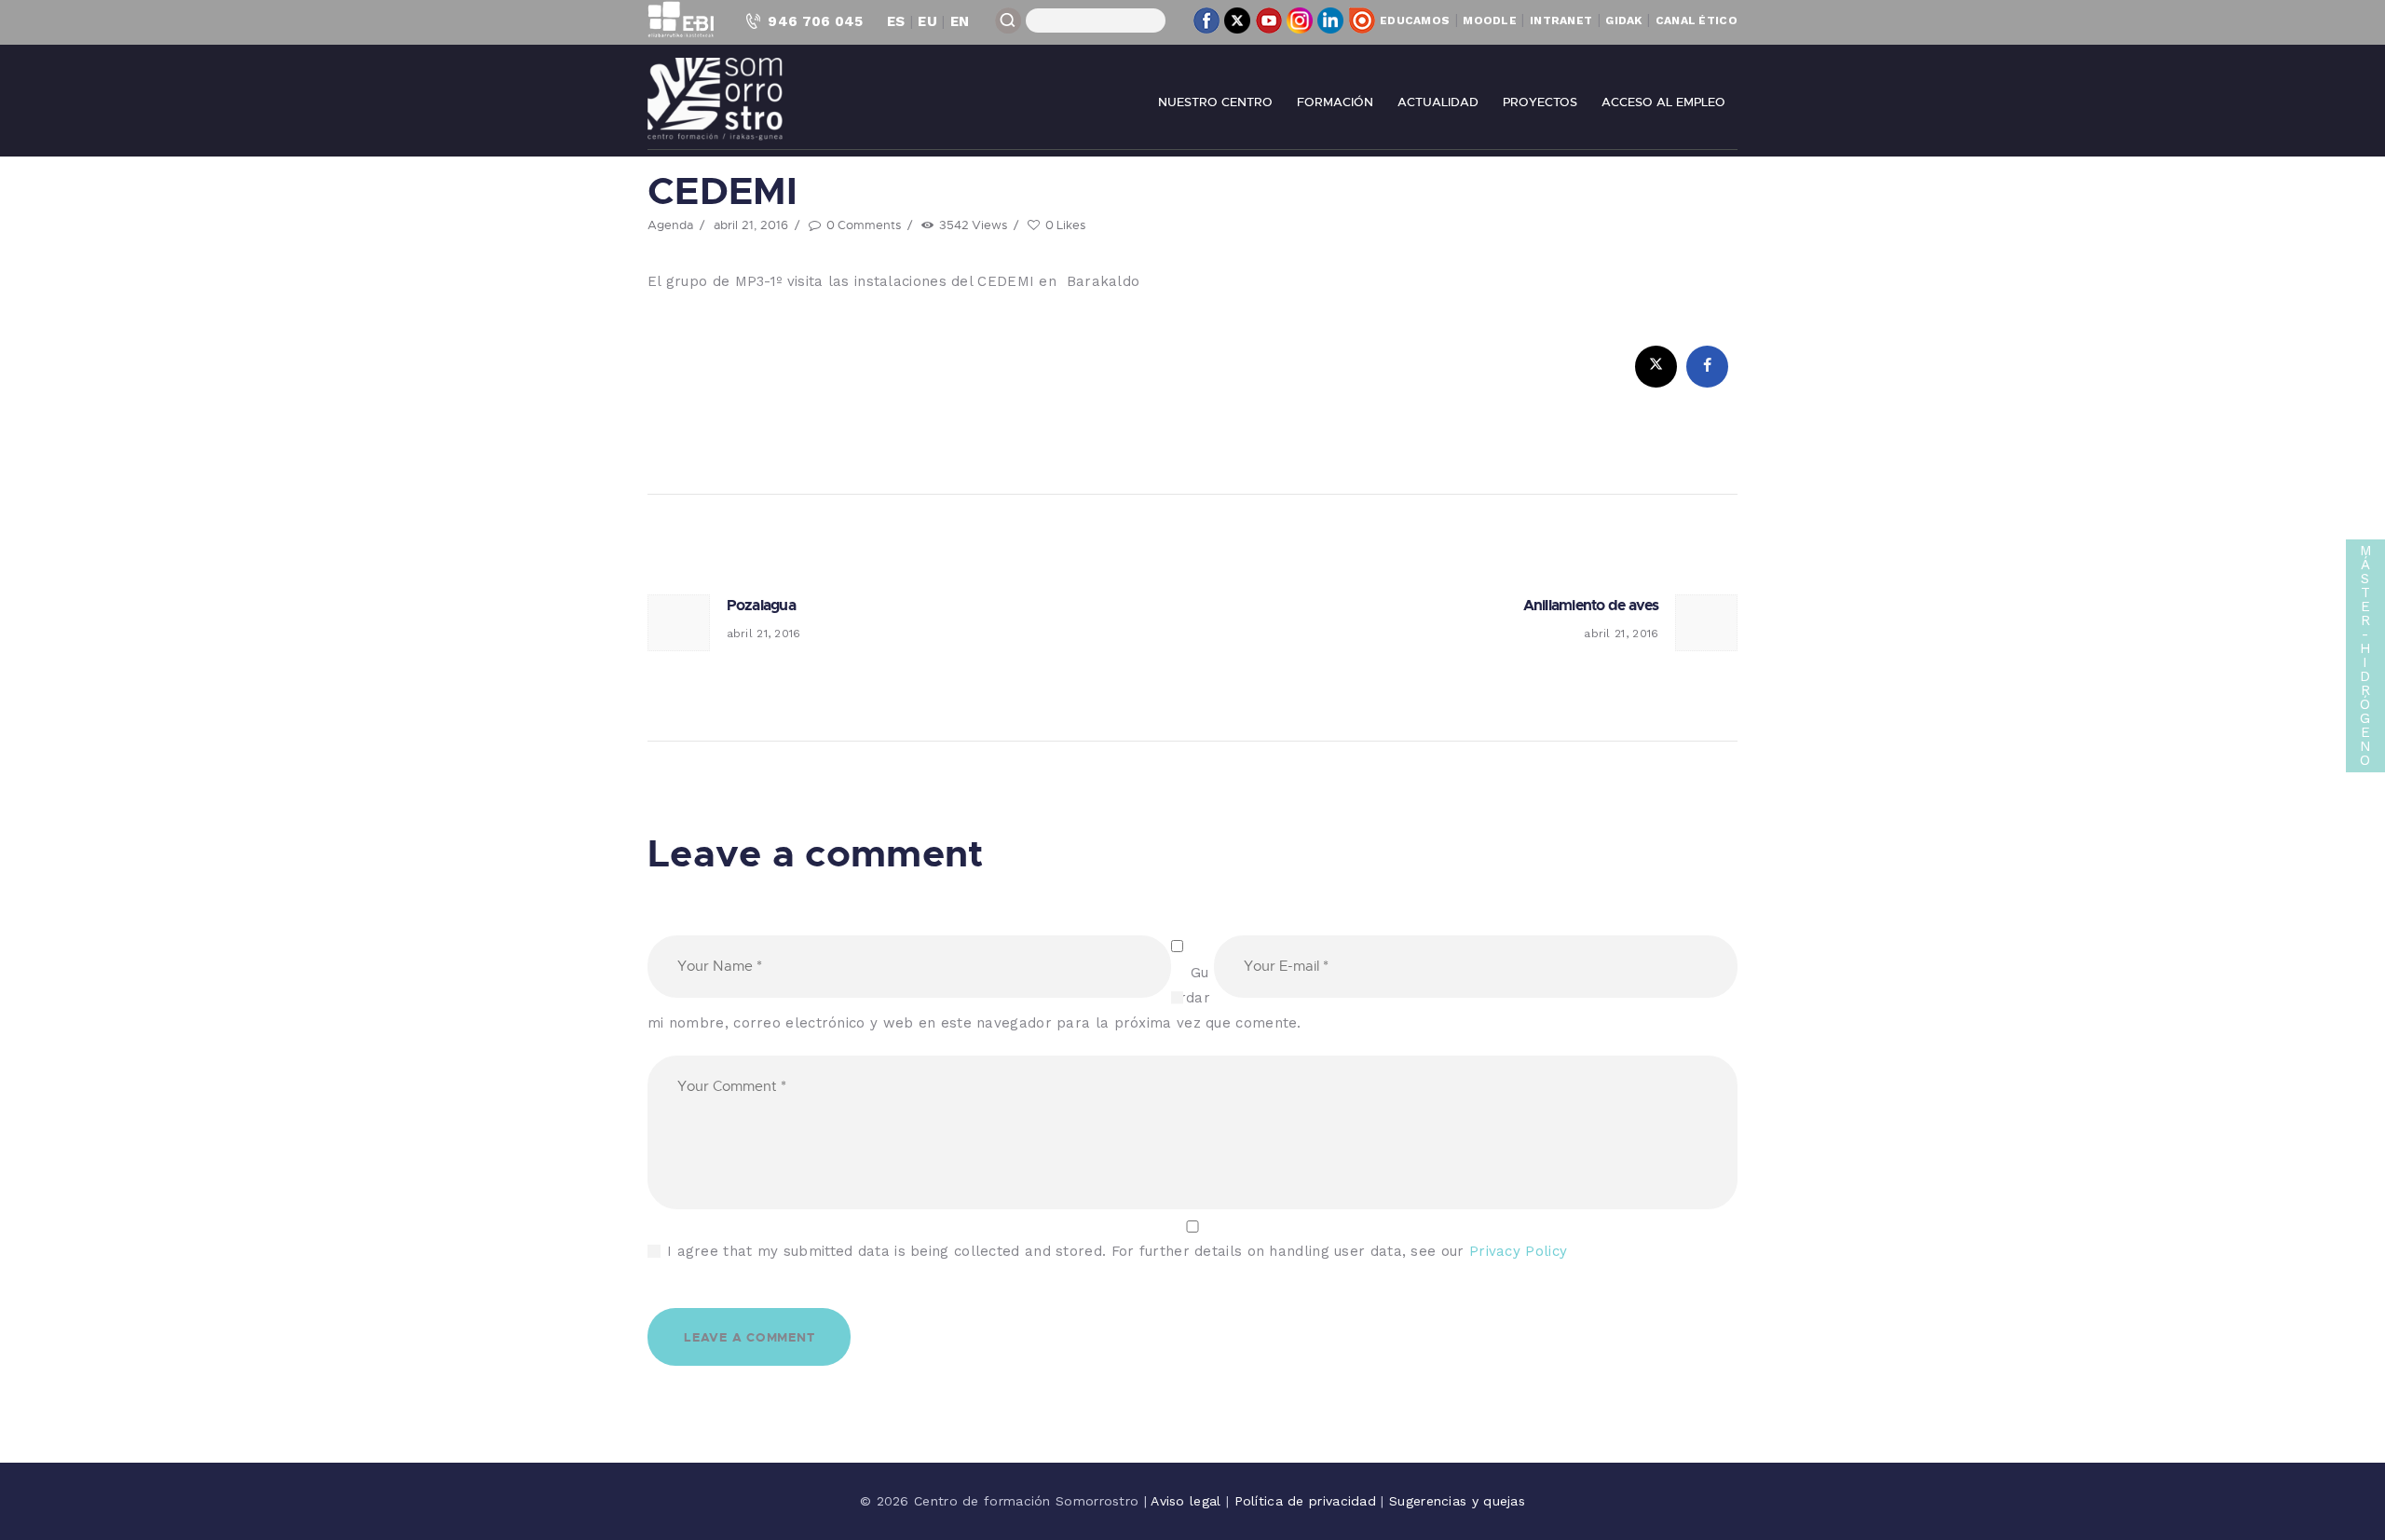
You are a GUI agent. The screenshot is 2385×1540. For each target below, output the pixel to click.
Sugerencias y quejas (1457, 1501)
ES (896, 21)
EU (927, 21)
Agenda (670, 225)
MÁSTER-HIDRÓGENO (2366, 655)
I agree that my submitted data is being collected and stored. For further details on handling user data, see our (1117, 1251)
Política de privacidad (1308, 1501)
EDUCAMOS (1415, 20)
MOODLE (1490, 20)
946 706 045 (815, 21)
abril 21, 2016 (751, 225)
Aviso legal (1188, 1501)
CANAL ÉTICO (1697, 20)
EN (960, 21)
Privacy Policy (1518, 1251)
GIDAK (1624, 20)
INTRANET (1561, 20)
